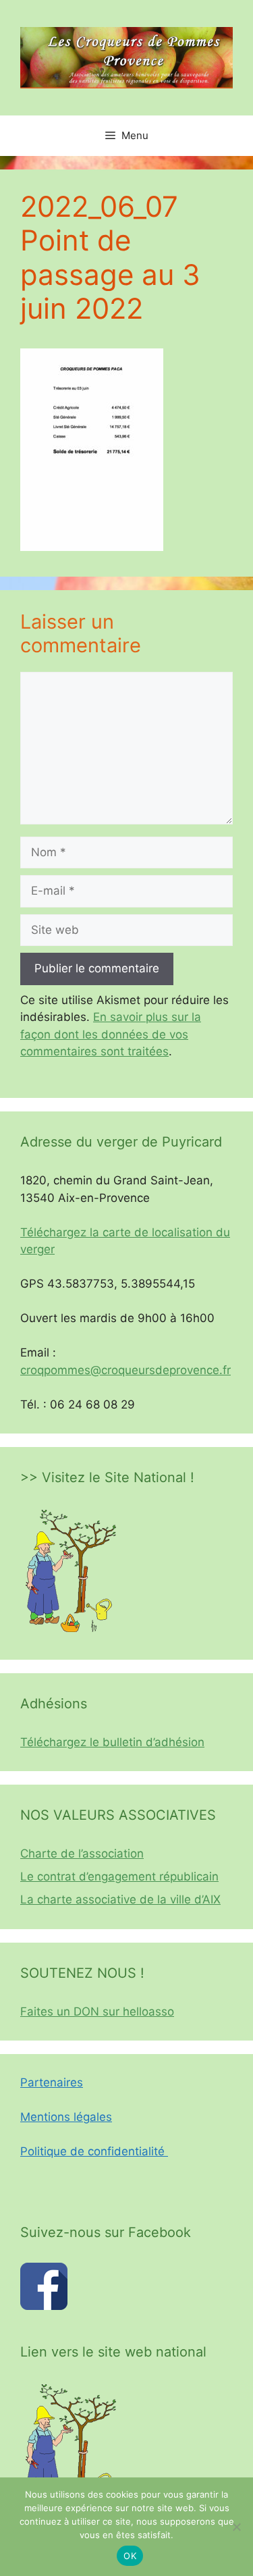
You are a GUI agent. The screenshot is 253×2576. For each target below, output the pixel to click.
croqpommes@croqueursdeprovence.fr (125, 1370)
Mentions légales (66, 2117)
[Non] (236, 2527)
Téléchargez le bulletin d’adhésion (112, 1742)
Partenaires (52, 2082)
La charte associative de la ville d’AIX (120, 1899)
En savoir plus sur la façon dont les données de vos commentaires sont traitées (111, 1034)
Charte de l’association (82, 1854)
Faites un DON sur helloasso (97, 2012)
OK (130, 2556)
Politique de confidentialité (94, 2151)
